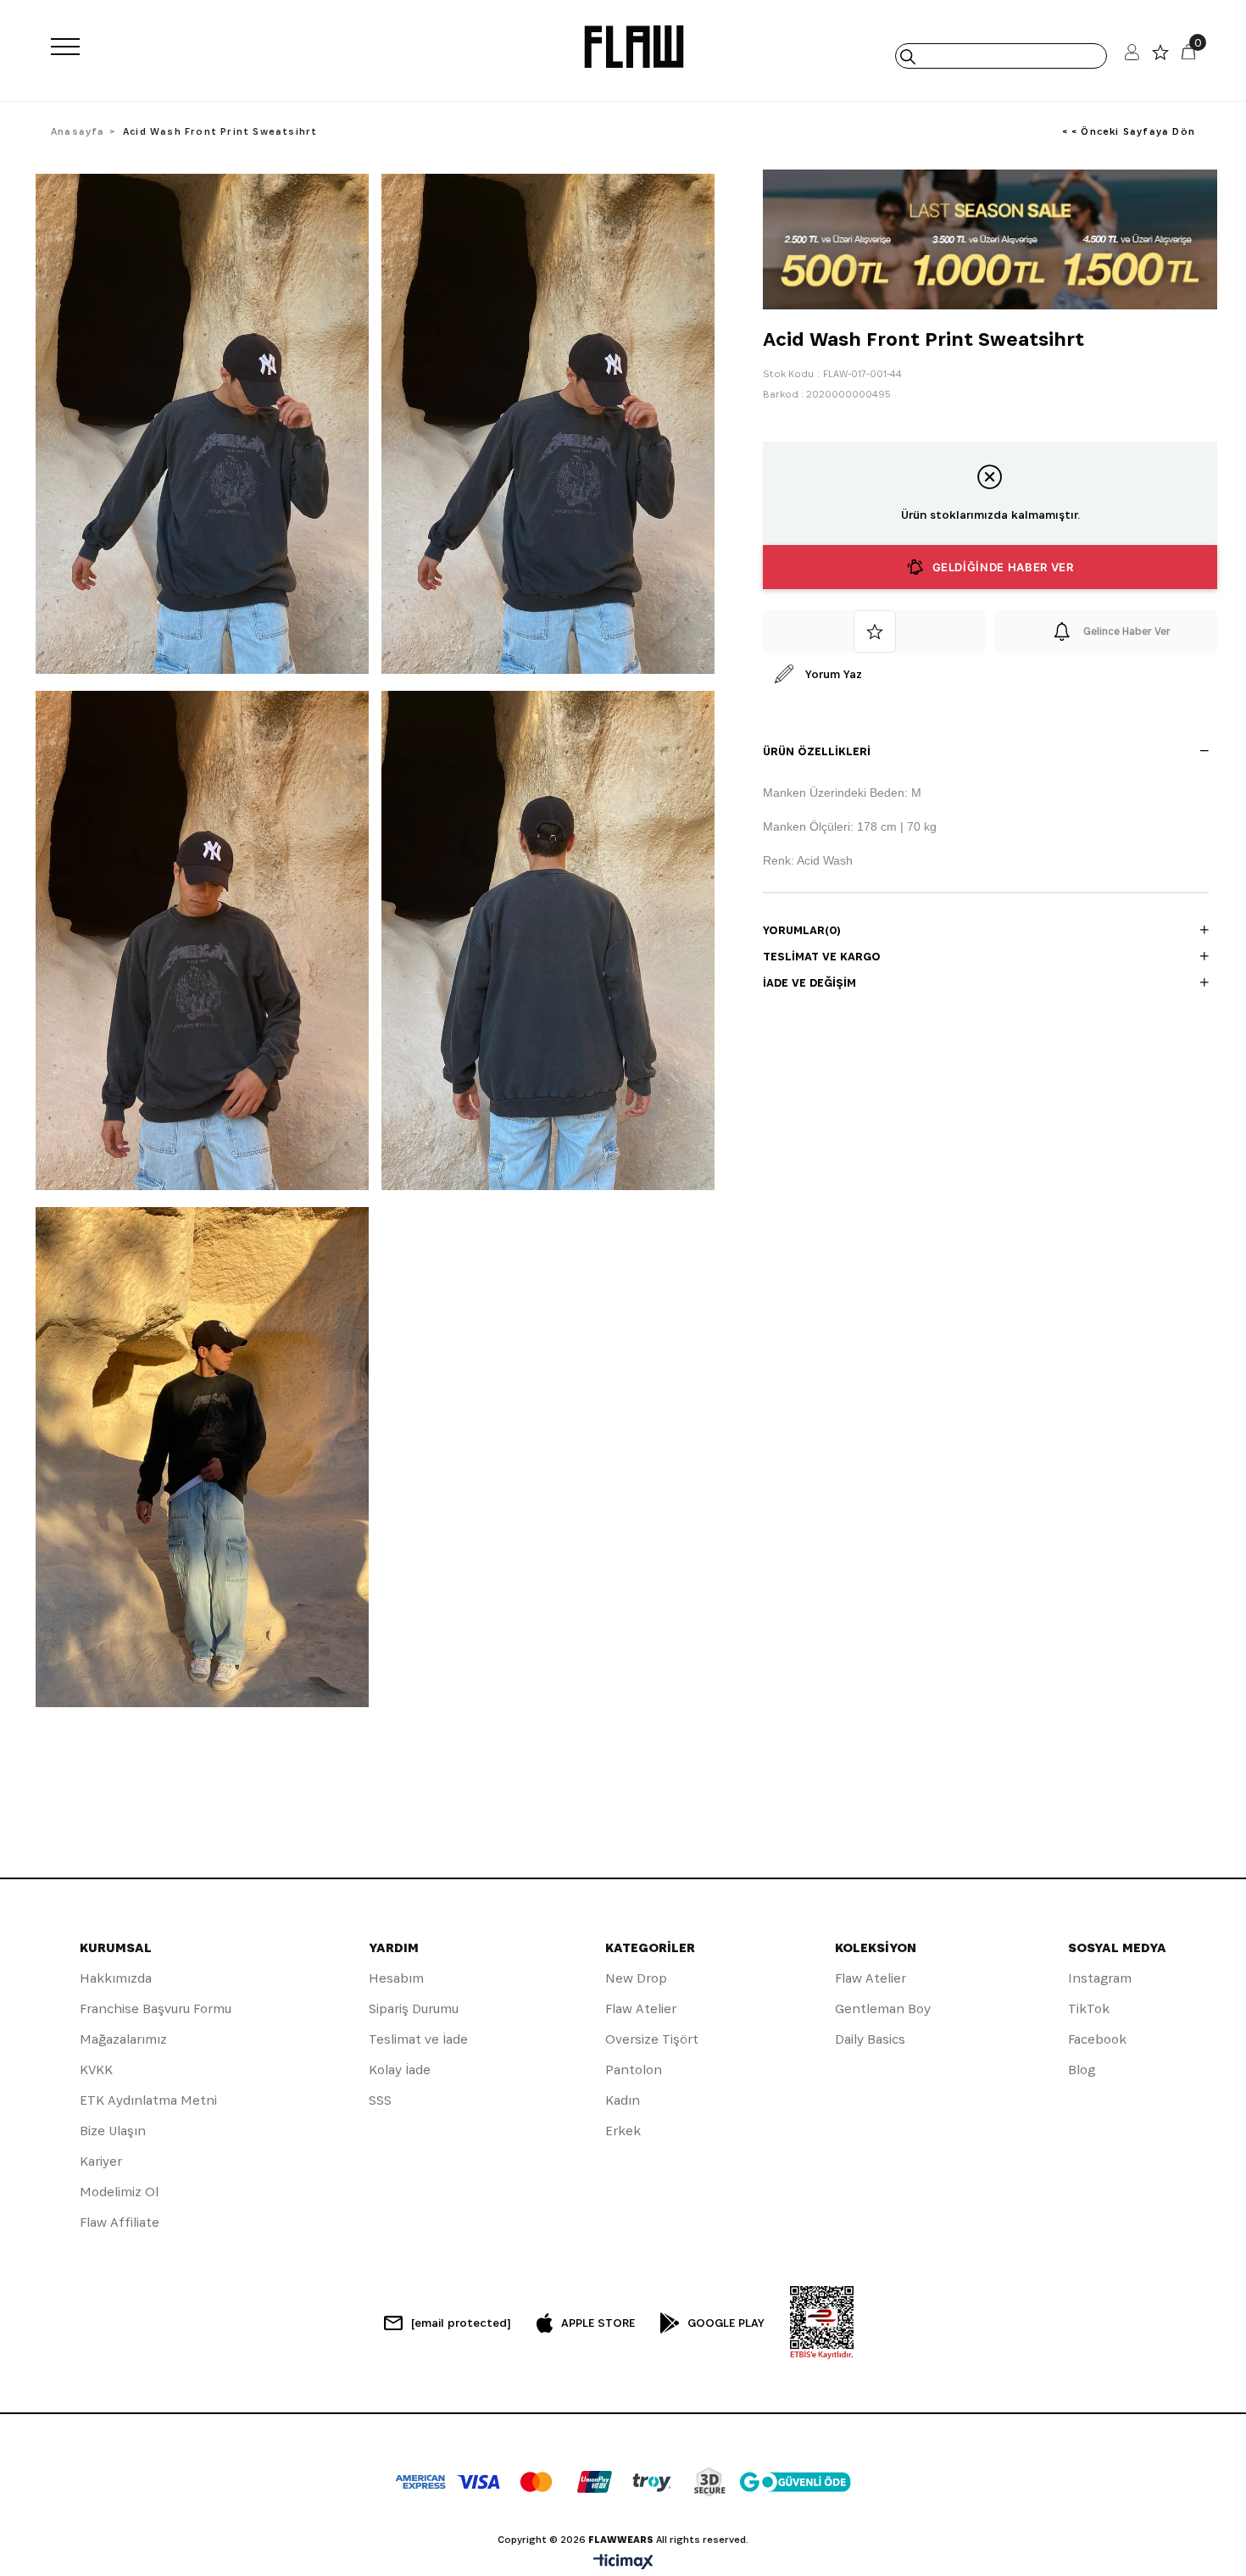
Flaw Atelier (641, 2009)
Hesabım (396, 1978)
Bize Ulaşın (113, 2131)
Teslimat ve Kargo (822, 956)
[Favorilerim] (1160, 56)
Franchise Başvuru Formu (156, 2009)
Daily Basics (870, 2039)
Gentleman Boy (883, 2009)
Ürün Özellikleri (817, 751)
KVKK (96, 2070)
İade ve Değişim (809, 982)
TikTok (1089, 2009)
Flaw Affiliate (120, 2222)
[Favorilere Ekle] (874, 631)
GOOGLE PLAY (726, 2323)
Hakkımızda (116, 1978)
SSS (380, 2100)
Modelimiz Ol (119, 2192)
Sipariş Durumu (414, 2009)
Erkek (623, 2131)
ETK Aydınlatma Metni (148, 2100)
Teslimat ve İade (418, 2039)
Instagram (1100, 1978)
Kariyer (101, 2161)
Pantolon (634, 2070)
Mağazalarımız (123, 2039)
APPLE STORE (598, 2323)
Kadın (623, 2100)
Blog (1082, 2070)
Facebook (1097, 2039)
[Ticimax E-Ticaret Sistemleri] (623, 2563)
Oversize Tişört (652, 2039)
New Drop (636, 1978)
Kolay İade (400, 2070)
